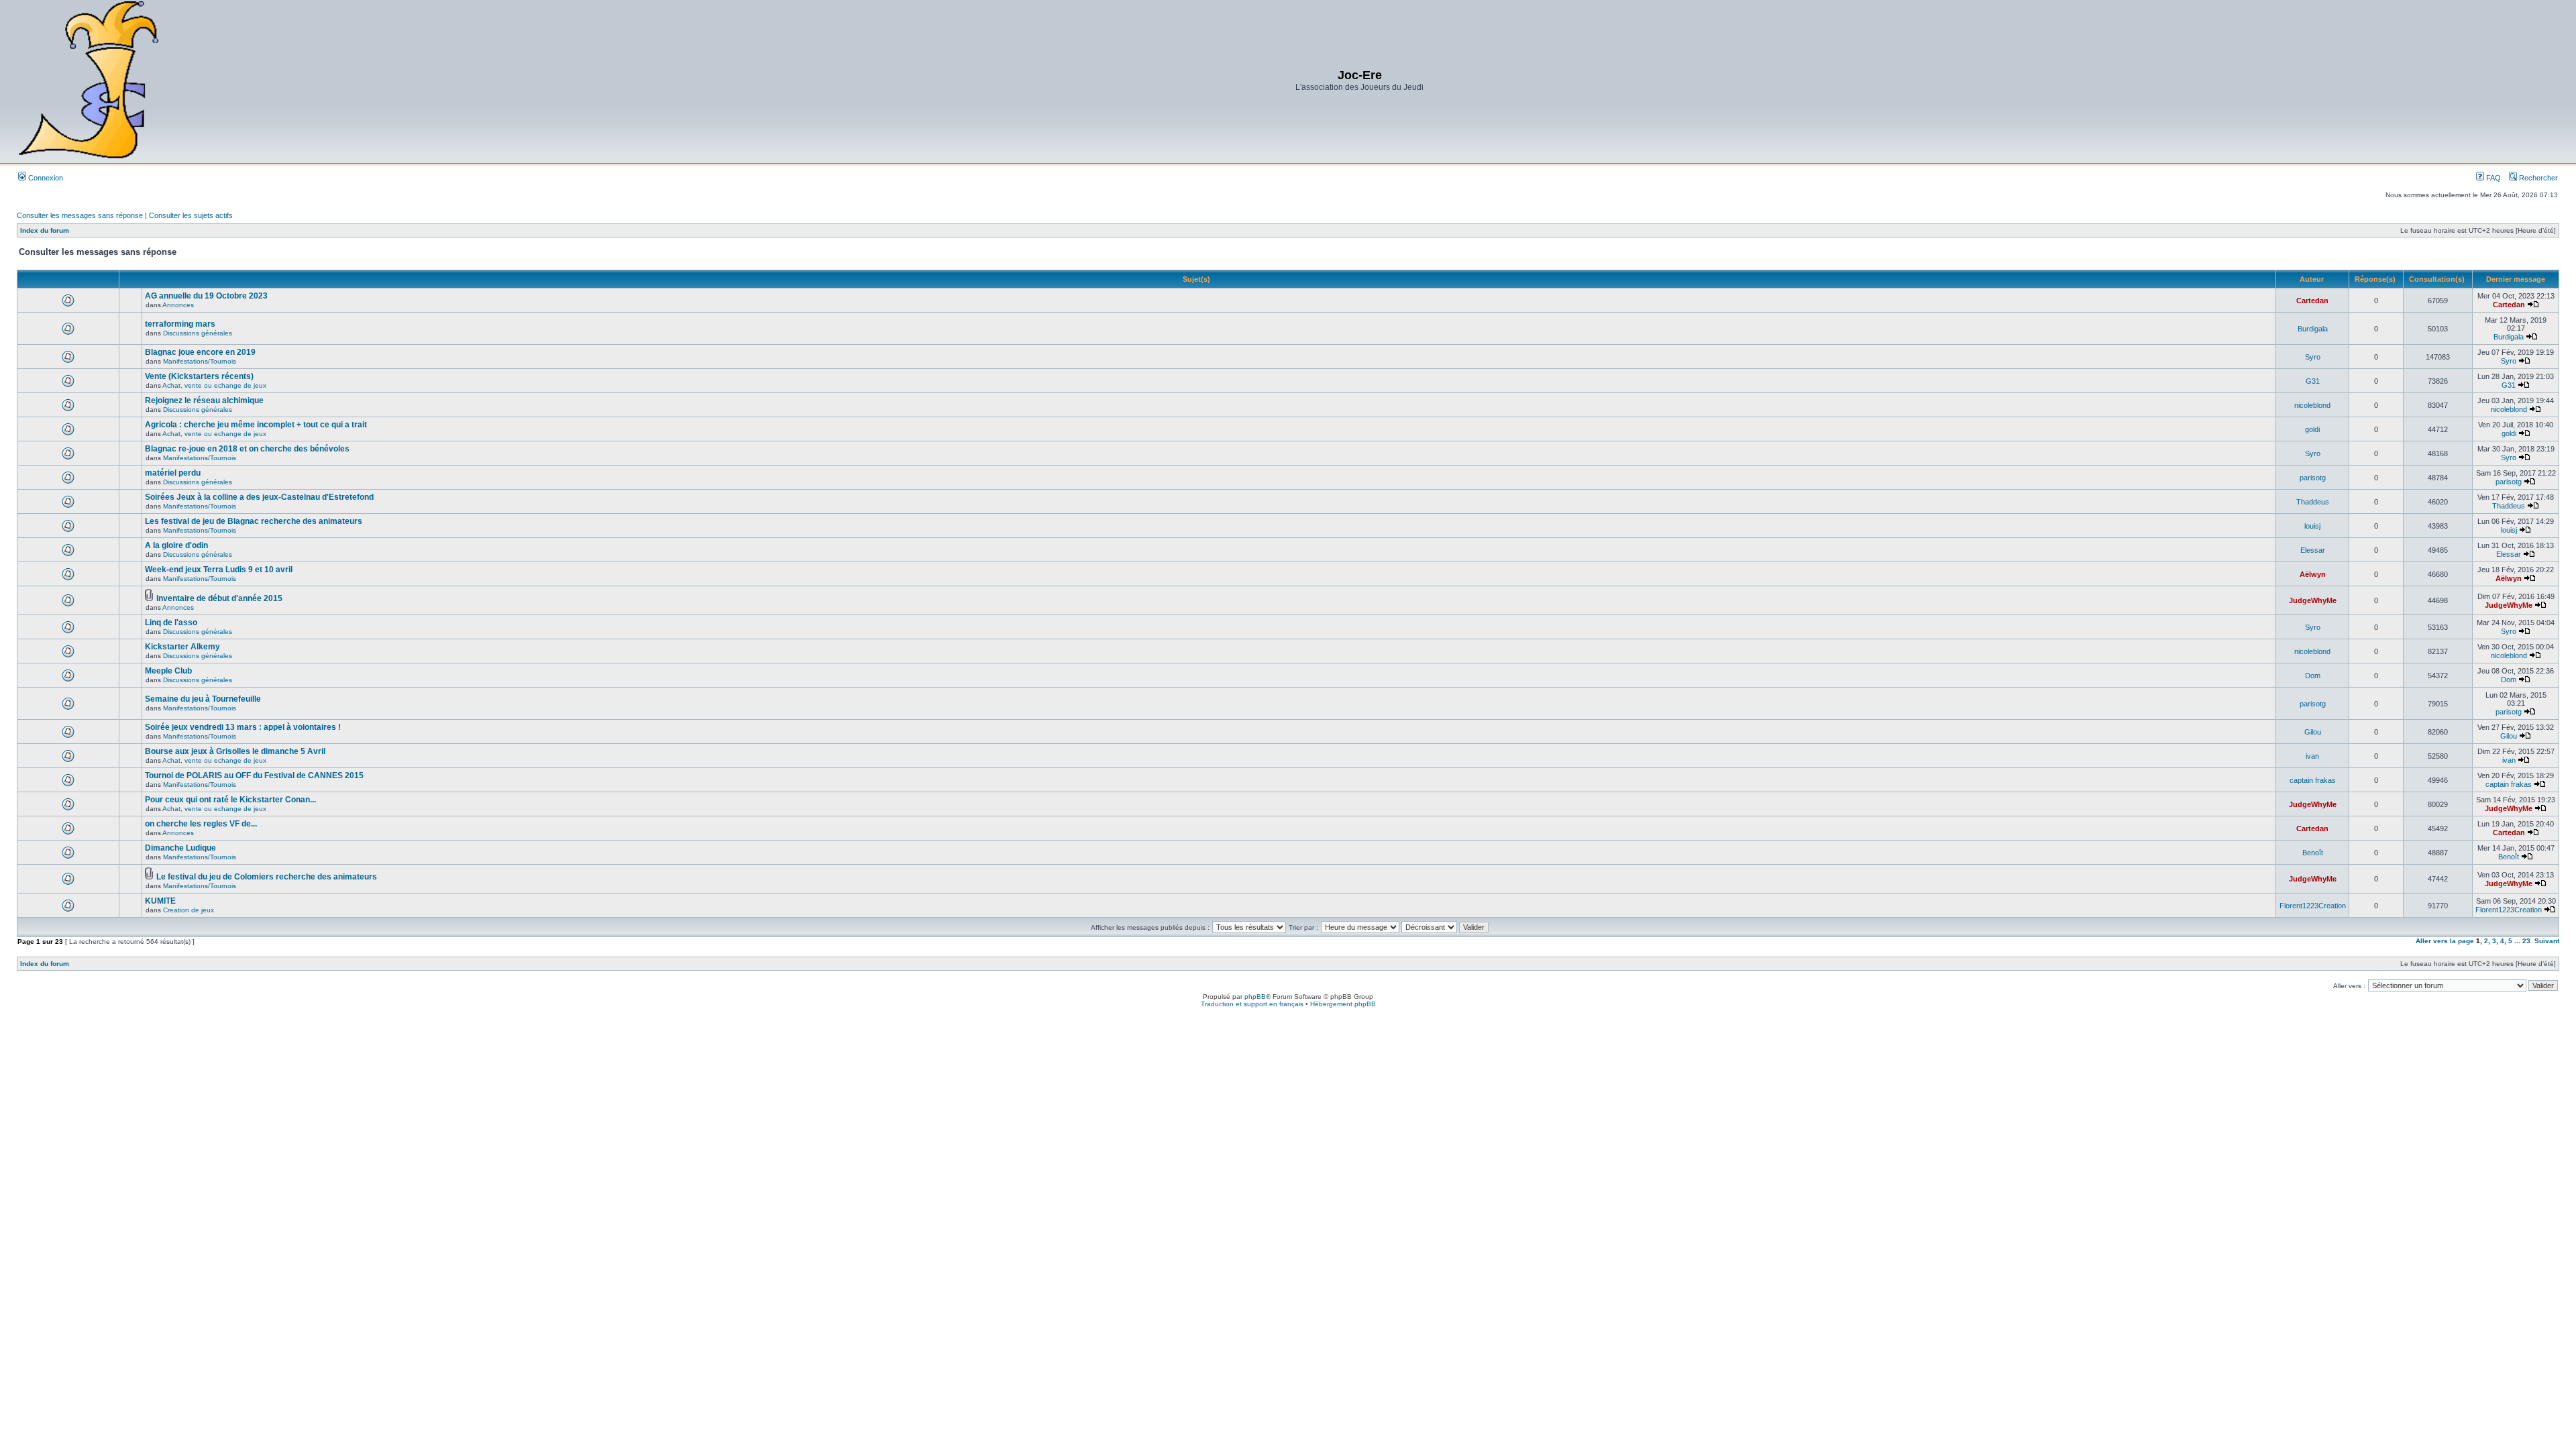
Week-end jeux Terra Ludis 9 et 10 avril (219, 570)
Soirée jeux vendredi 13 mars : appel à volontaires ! (243, 727)
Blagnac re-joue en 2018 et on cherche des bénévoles (247, 449)
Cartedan (2312, 301)
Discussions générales (198, 333)
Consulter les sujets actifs (191, 215)
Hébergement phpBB (1343, 1004)
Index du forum (45, 230)
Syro (2313, 357)
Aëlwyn (2313, 574)
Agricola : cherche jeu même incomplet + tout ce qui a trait (256, 425)
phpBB (1255, 997)
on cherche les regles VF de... (201, 824)
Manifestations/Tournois (200, 361)
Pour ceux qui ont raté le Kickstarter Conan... (230, 800)
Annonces (178, 305)
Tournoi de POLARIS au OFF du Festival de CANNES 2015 (254, 775)
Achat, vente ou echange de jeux (214, 385)
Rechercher (2537, 178)
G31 (2313, 381)
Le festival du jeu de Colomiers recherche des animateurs (267, 877)
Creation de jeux (189, 910)
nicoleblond (2312, 405)
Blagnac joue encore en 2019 (200, 352)
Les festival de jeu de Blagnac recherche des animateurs (254, 521)
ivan (2312, 756)
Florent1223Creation (2313, 906)
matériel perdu (173, 473)
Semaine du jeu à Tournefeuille (203, 699)
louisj (2312, 526)
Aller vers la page (2446, 941)
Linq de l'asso (171, 623)
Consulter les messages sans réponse (80, 215)
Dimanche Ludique (180, 848)
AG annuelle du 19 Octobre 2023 (206, 296)
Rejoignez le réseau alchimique (204, 400)
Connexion (45, 178)
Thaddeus (2313, 502)
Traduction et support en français (1252, 1004)
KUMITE (160, 901)
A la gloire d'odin (176, 545)
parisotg (2313, 478)
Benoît (2313, 853)
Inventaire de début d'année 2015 (219, 598)
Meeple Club (168, 671)
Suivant (2547, 941)
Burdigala (2313, 329)
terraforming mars (180, 324)
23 (2526, 941)
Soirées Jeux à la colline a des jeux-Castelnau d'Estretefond (259, 497)
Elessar (2313, 550)
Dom (2313, 676)
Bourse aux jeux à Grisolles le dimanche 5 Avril (235, 751)
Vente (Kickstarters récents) (199, 376)
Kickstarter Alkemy (182, 647)
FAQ (2492, 178)
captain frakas (2313, 780)
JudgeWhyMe (2313, 600)
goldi (2312, 429)
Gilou (2313, 732)
